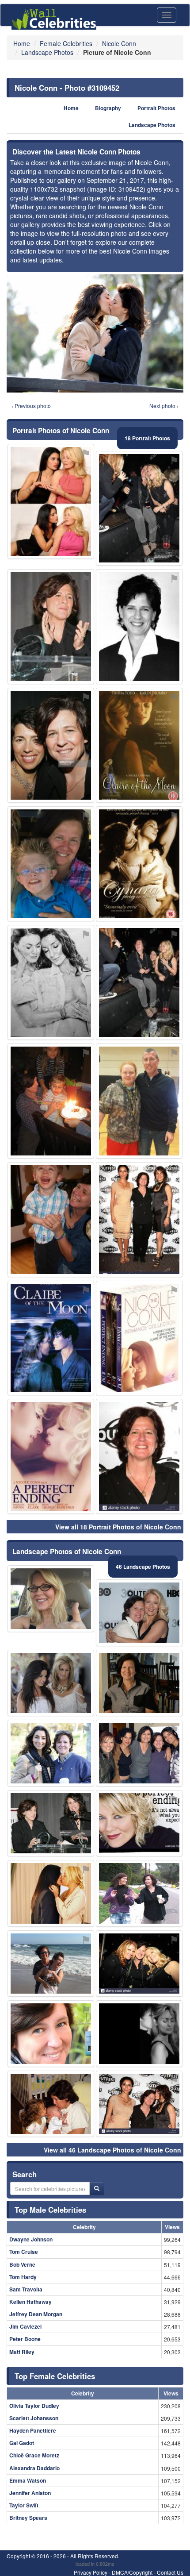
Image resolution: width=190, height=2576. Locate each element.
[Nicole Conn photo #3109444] (139, 1683)
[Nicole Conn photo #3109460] (139, 2034)
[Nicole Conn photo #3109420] (139, 1964)
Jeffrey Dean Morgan (36, 2314)
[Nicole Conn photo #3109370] (51, 2104)
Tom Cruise (24, 2252)
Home (71, 108)
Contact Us (170, 2572)
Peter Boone (25, 2339)
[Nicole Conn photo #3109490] (51, 1964)
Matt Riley (22, 2352)
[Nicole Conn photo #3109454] (51, 501)
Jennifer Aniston (30, 2493)
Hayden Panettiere (33, 2430)
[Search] (97, 2188)
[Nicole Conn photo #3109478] (139, 1101)
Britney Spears (28, 2518)
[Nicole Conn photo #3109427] (51, 1823)
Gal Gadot (22, 2443)
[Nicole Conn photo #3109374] (139, 627)
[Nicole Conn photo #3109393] (51, 982)
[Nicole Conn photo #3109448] (51, 2034)
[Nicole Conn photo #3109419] (139, 1823)
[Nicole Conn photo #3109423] (139, 982)
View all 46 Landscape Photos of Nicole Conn (112, 2150)
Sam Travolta (26, 2289)
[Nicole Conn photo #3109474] (51, 1101)
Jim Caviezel (25, 2326)
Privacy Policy (91, 2572)
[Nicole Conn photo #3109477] (51, 1599)
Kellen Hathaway (30, 2302)
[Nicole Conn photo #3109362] (139, 1753)
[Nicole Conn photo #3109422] (139, 508)
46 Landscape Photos (143, 1567)
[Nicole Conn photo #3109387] (139, 1220)
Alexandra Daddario (34, 2468)
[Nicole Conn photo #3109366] (139, 1893)
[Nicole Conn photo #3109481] (51, 1683)
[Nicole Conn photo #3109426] (139, 1613)
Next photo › (164, 406)
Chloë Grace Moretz (34, 2455)
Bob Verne (22, 2264)
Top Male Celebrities (50, 2210)
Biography (108, 108)
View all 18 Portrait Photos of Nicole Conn (118, 1527)
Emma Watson (28, 2480)
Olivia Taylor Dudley (34, 2406)
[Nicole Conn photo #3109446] (139, 1338)
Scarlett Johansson (34, 2418)
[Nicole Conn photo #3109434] (51, 1338)
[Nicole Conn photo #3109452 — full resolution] (95, 333)
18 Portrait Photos (147, 438)
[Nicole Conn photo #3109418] (51, 745)
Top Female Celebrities (55, 2376)
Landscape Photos (152, 125)
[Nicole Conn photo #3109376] (139, 2104)
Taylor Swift (24, 2505)
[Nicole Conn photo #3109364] (51, 1220)
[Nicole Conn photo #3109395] (139, 1456)
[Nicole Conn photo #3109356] (51, 627)
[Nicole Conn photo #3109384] (51, 1753)
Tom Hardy (23, 2277)
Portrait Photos (156, 108)
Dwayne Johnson (31, 2239)
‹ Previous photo (31, 406)
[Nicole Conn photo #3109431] (51, 1893)
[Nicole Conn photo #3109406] (51, 864)
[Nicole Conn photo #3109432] (139, 745)
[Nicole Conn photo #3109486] (139, 864)
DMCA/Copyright (132, 2572)
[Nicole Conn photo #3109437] (51, 1456)
